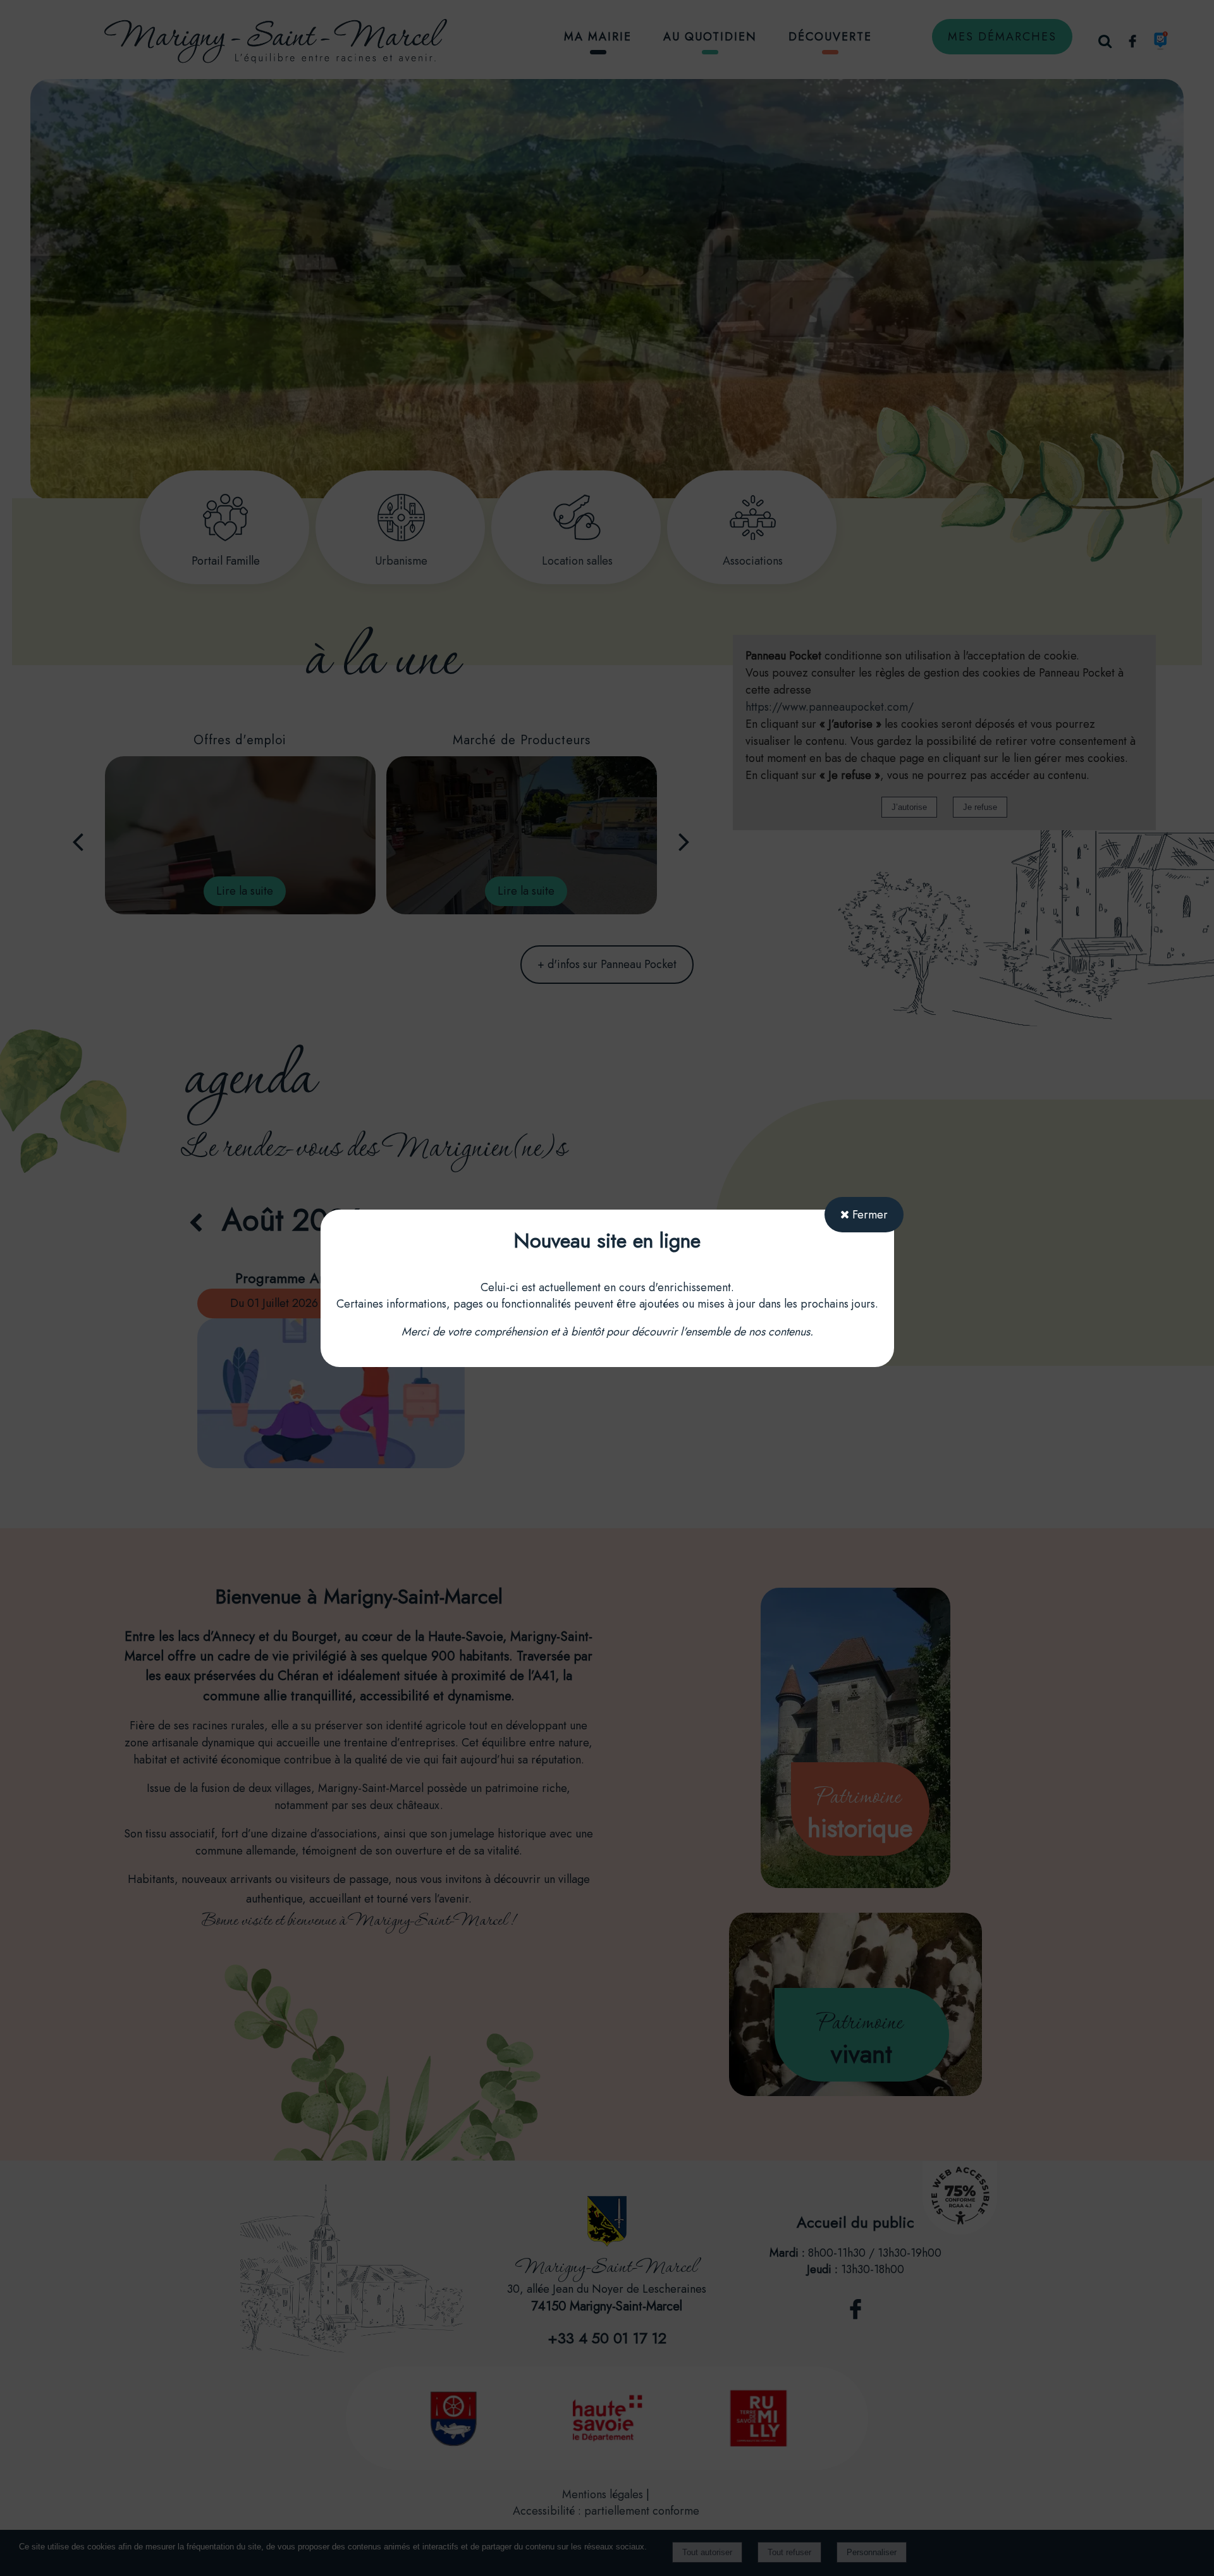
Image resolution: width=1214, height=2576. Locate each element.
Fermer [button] (868, 1215)
